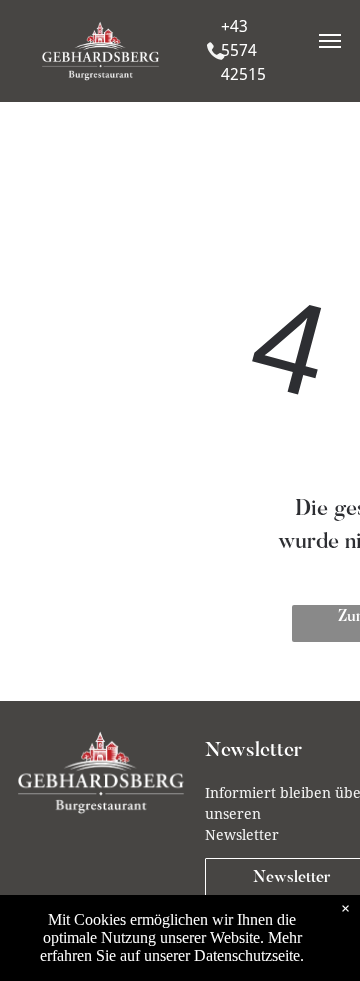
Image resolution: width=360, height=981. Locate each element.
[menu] (330, 41)
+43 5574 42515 (243, 50)
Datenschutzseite (247, 955)
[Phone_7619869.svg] (215, 67)
